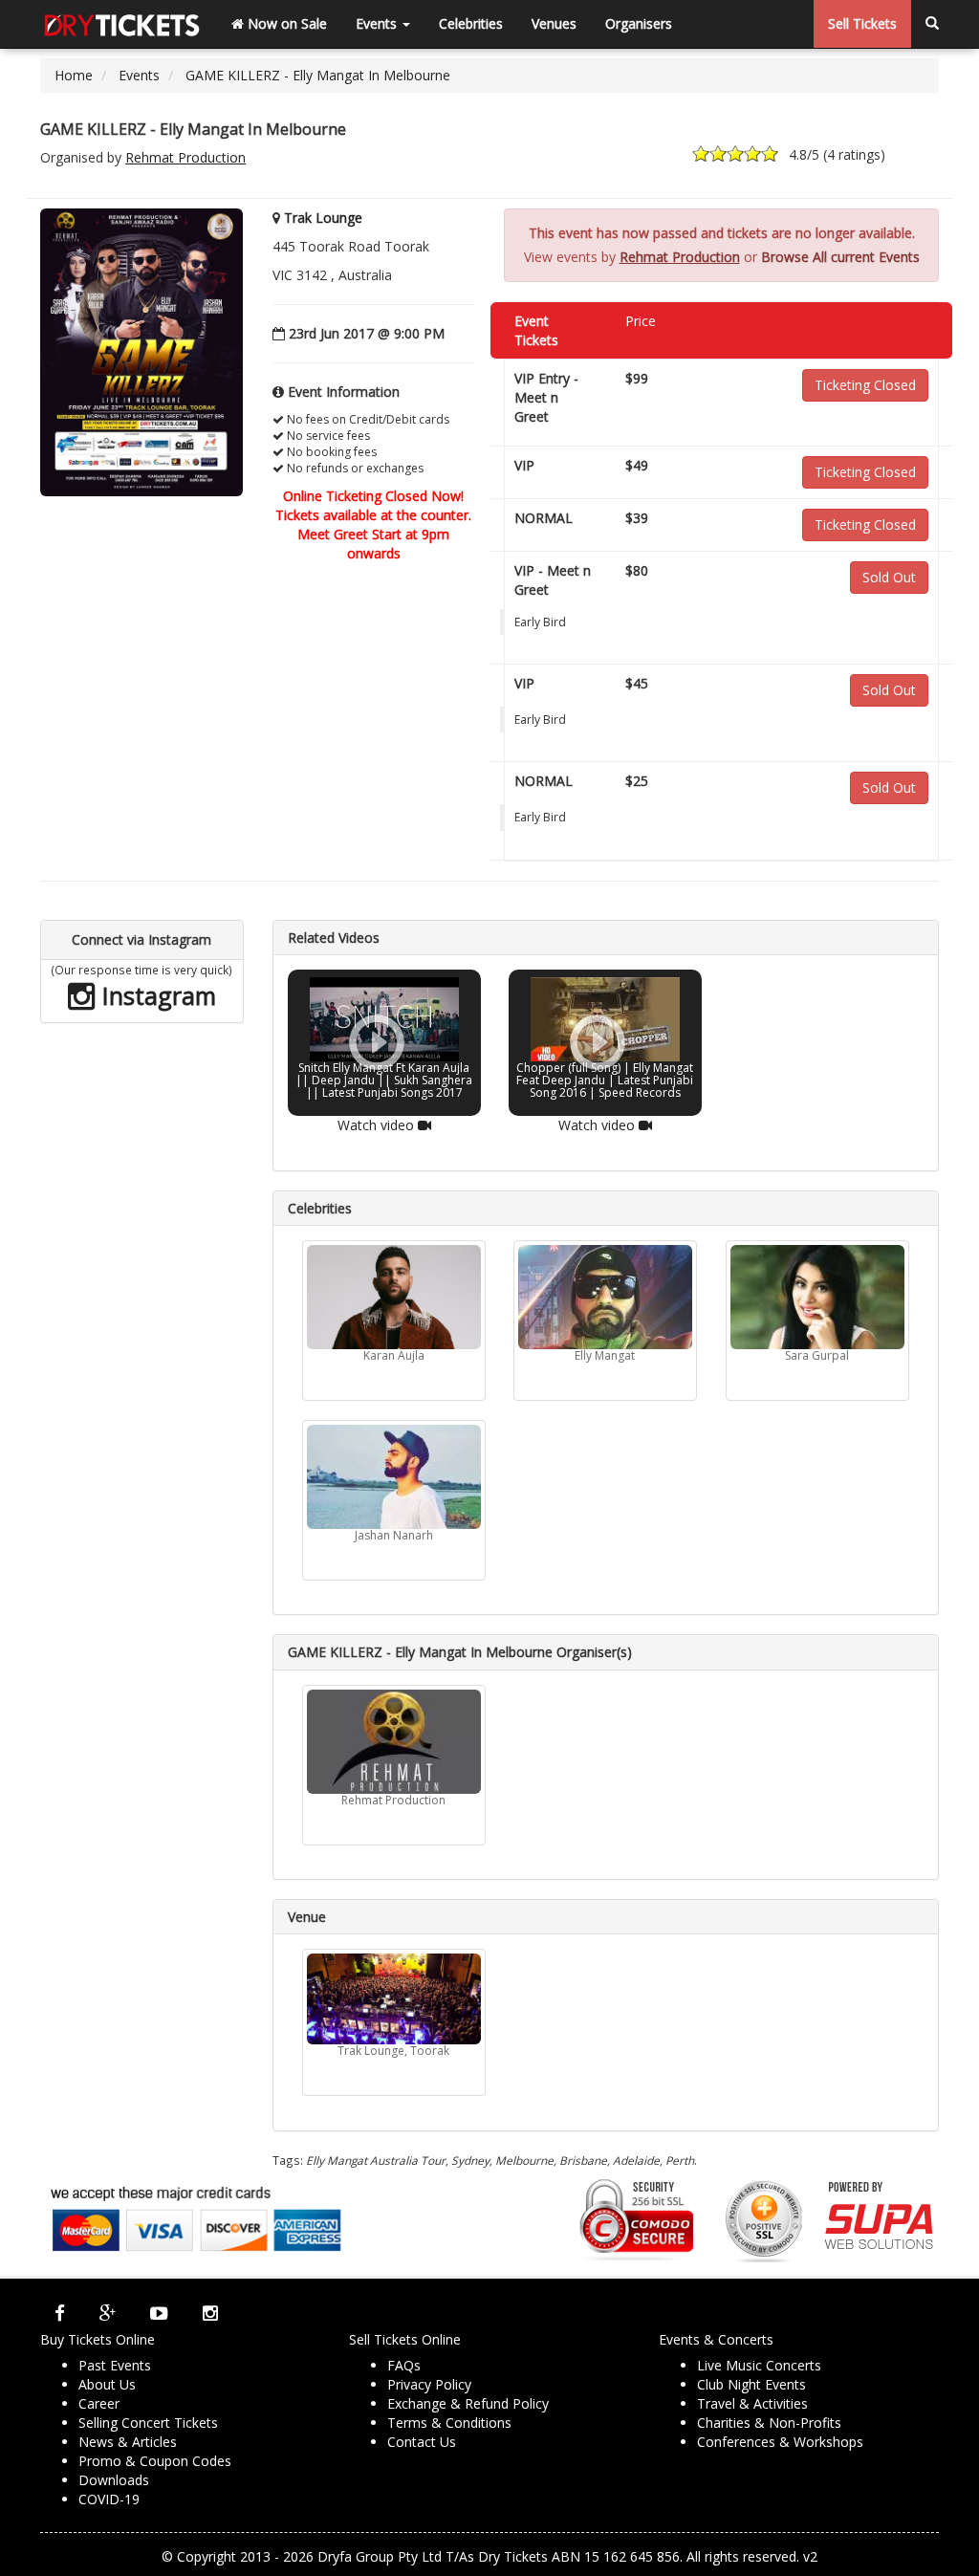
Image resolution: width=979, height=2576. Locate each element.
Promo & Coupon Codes (155, 2461)
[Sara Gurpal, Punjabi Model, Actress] (817, 1297)
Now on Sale (285, 23)
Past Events (115, 2365)
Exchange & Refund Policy (468, 2403)
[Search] (932, 24)
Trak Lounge (323, 218)
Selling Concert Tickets (148, 2423)
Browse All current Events (840, 257)
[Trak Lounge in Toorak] (394, 1999)
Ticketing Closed (865, 385)
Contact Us (422, 2442)
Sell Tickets (862, 23)
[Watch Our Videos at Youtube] (159, 2313)
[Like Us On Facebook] (60, 2313)
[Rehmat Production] (394, 1742)
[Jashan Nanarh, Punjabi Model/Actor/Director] (394, 1477)
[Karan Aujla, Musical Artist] (394, 1297)
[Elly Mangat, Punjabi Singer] (605, 1297)
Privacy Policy (429, 2384)
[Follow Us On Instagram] (210, 2313)
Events (378, 23)
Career (99, 2403)
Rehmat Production (185, 157)
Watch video (377, 1125)
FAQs (404, 2365)
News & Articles (128, 2442)
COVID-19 (109, 2499)
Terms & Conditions (449, 2423)
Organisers (639, 23)
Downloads (114, 2480)
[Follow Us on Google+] (108, 2313)
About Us (107, 2384)
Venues (554, 23)
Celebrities (471, 23)
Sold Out (889, 577)
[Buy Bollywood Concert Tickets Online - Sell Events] (121, 24)
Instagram (156, 995)
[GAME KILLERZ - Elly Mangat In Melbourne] (141, 351)
